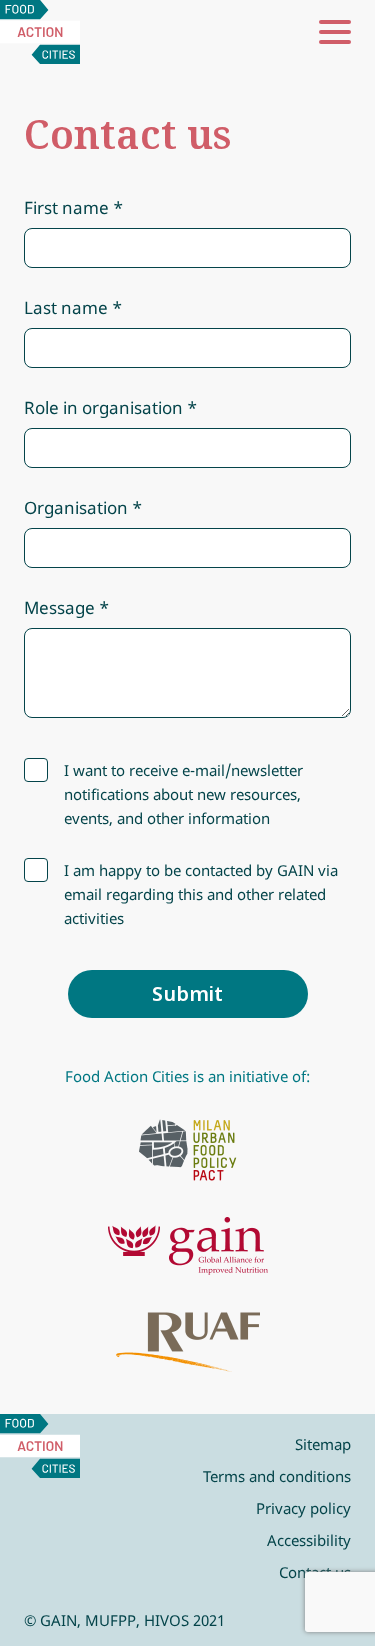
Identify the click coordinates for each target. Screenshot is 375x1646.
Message (59, 607)
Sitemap (323, 1444)
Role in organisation (103, 407)
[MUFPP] (188, 1150)
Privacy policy (303, 1508)
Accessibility (309, 1540)
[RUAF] (188, 1342)
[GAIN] (188, 1246)
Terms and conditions (277, 1476)
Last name (66, 307)
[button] (335, 32)
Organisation (76, 507)
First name (66, 207)
